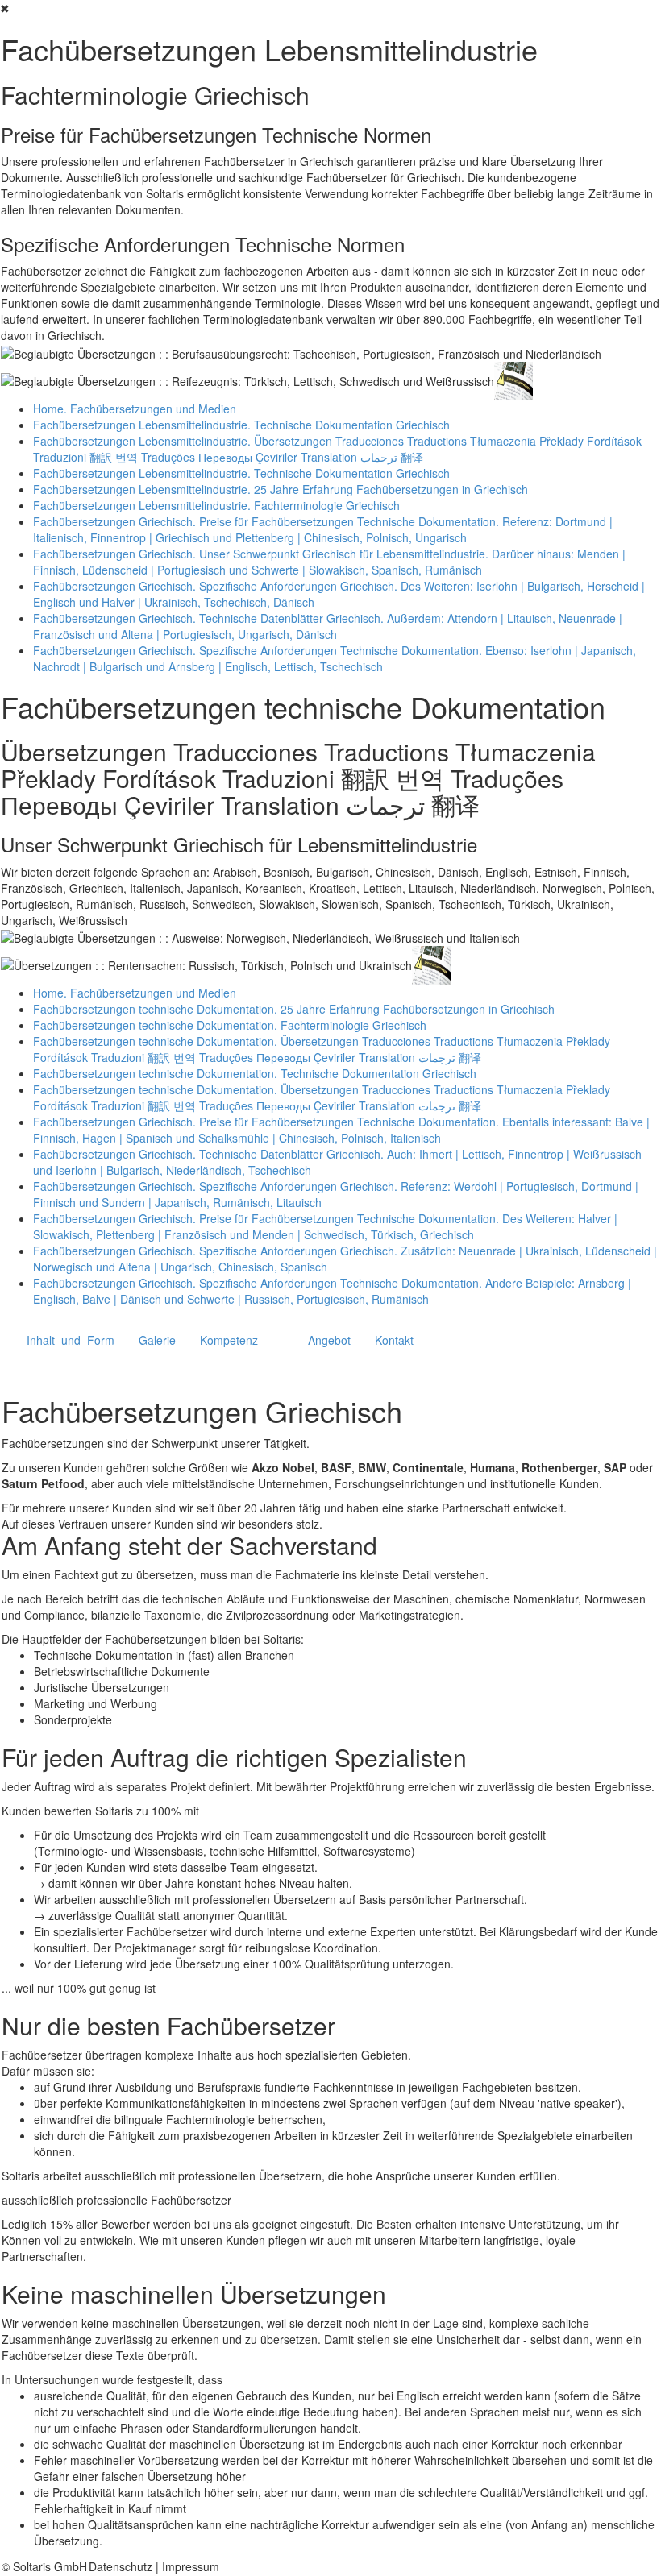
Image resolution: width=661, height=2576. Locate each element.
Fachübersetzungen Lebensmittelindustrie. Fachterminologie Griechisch (216, 505)
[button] (71, 1340)
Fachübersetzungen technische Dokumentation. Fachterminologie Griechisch (230, 1025)
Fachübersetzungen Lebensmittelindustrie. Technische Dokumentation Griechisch (241, 425)
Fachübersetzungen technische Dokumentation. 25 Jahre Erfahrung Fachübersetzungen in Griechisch (294, 1009)
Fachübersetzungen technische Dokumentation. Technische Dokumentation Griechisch (255, 1073)
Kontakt (394, 1340)
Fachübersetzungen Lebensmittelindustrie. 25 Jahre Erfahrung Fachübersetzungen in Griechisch (281, 489)
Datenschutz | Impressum (154, 2566)
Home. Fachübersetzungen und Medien (135, 409)
